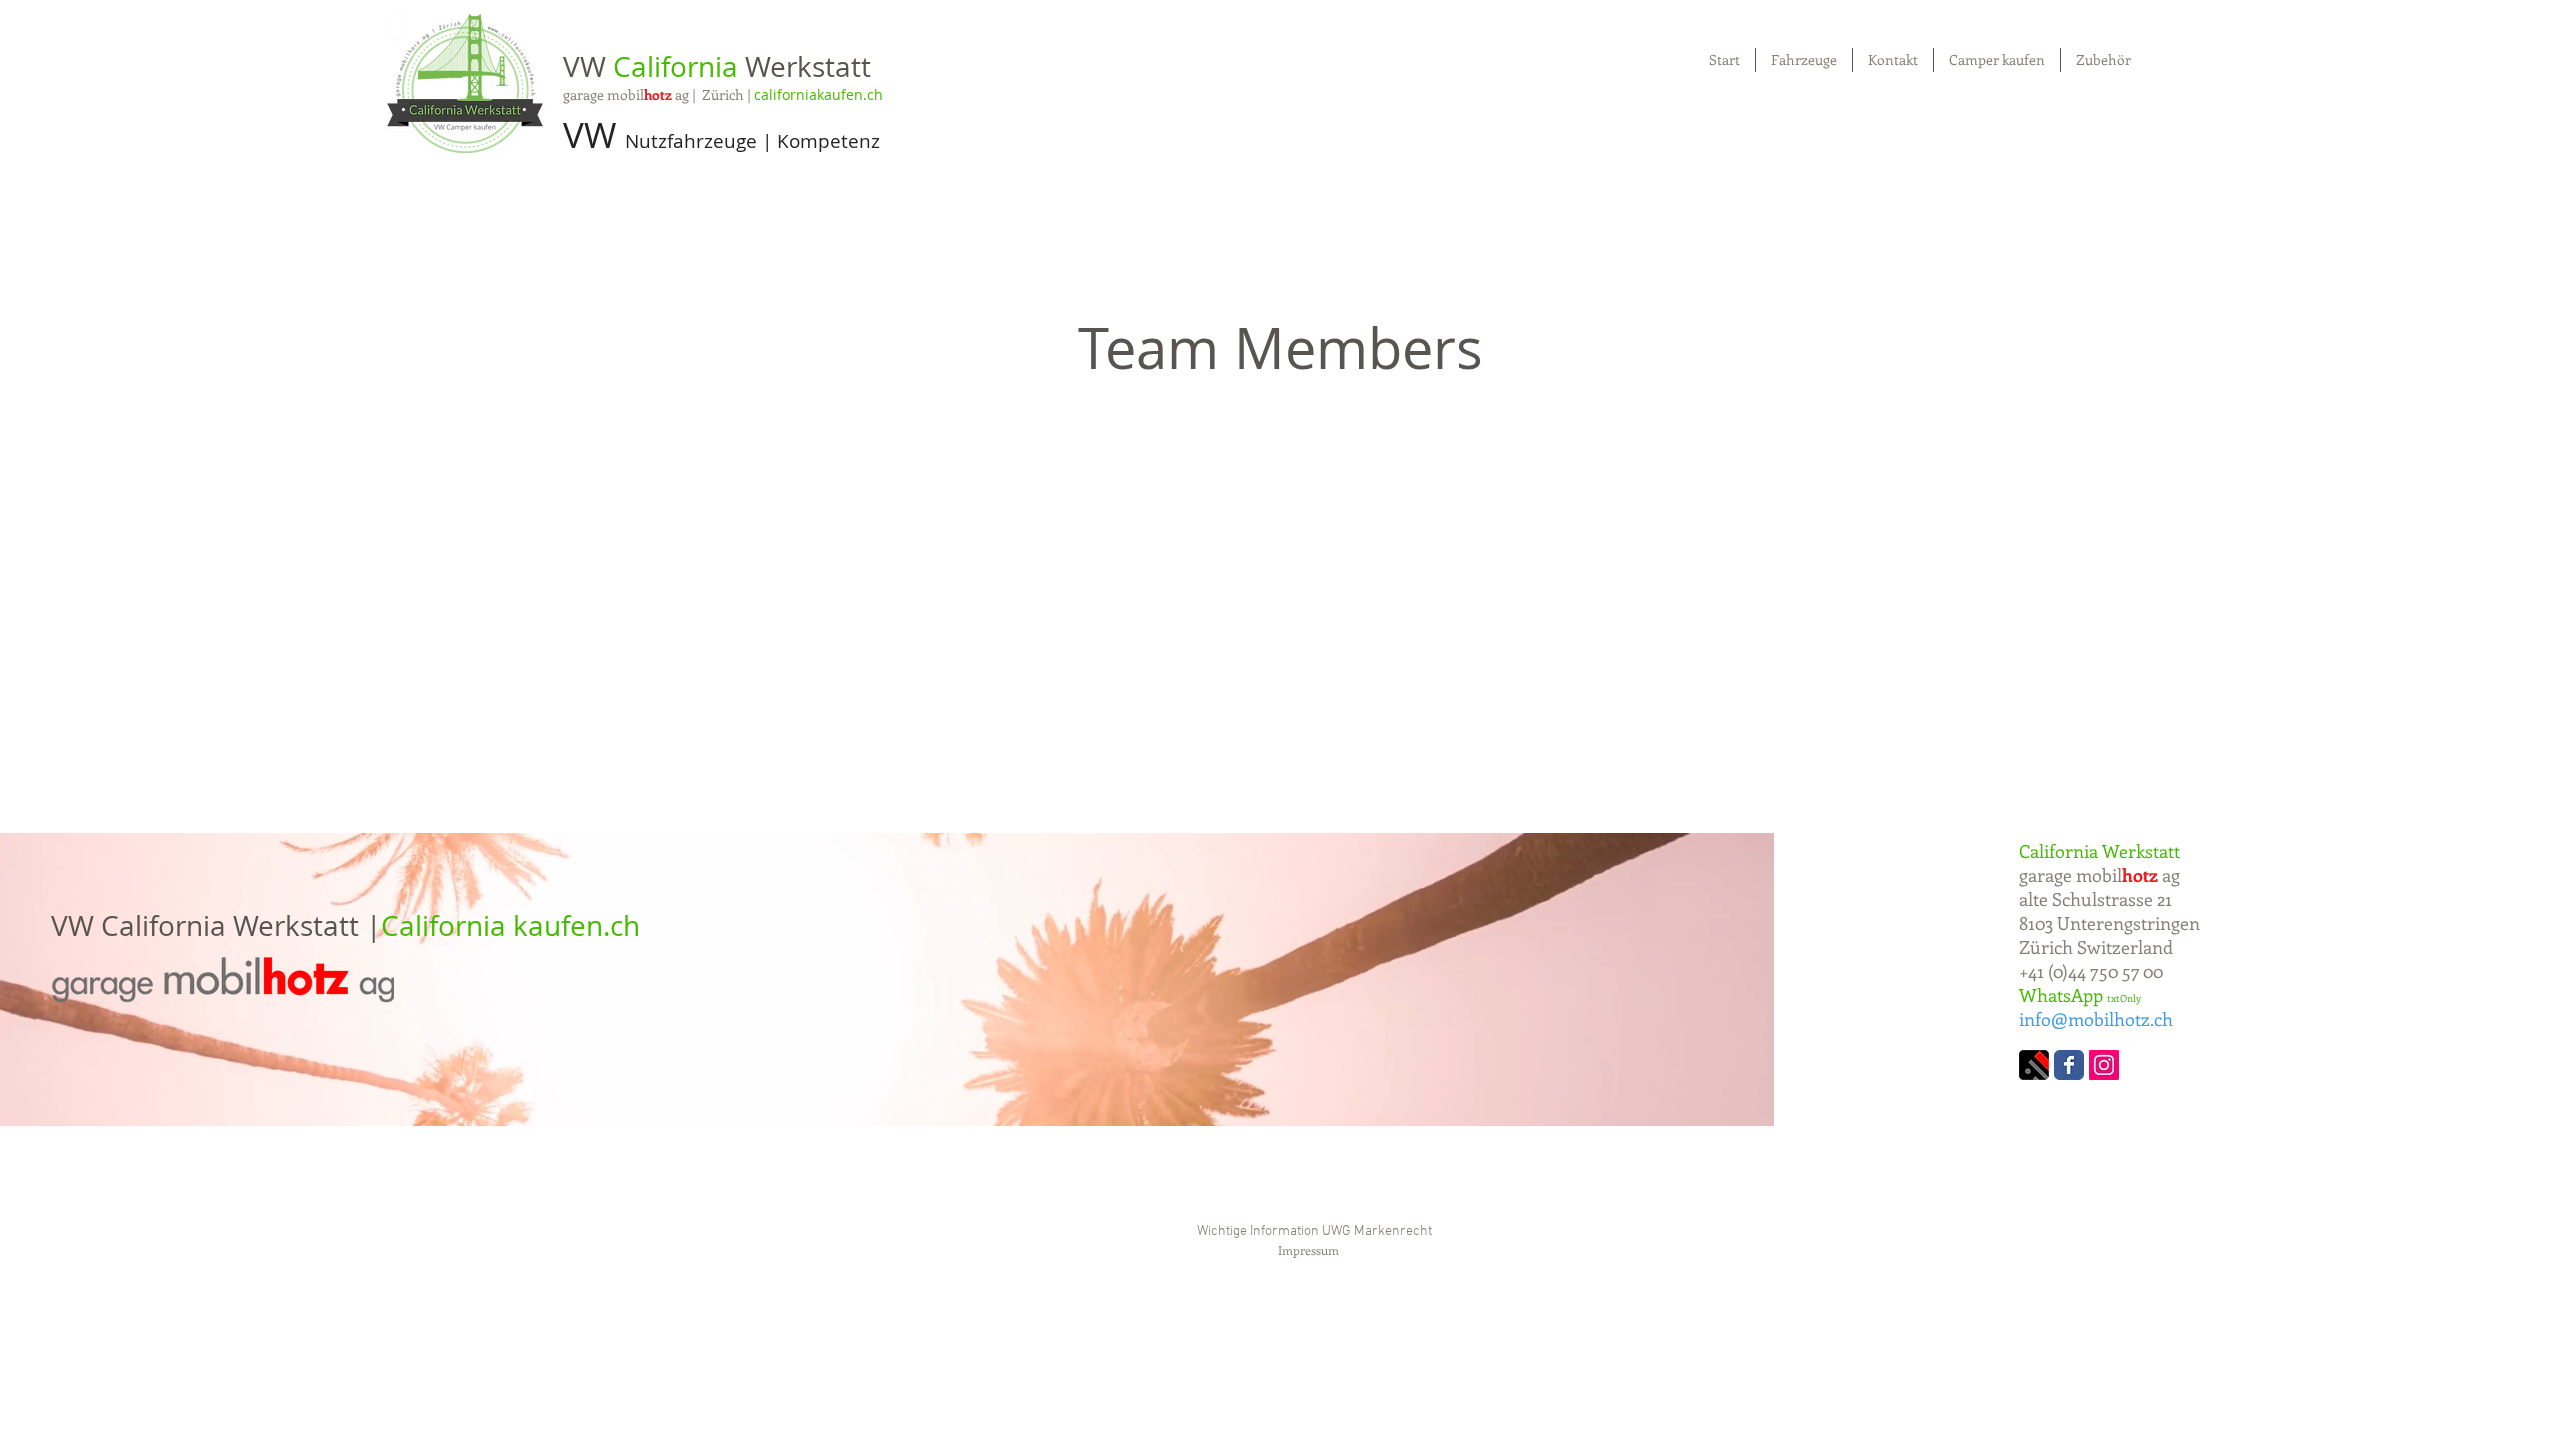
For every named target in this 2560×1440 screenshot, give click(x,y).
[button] (2103, 60)
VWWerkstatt (717, 66)
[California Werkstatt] (2069, 1065)
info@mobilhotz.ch (2096, 1019)
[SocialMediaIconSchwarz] (2034, 1065)
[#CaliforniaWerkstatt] (2104, 1065)
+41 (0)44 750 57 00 (2091, 971)
